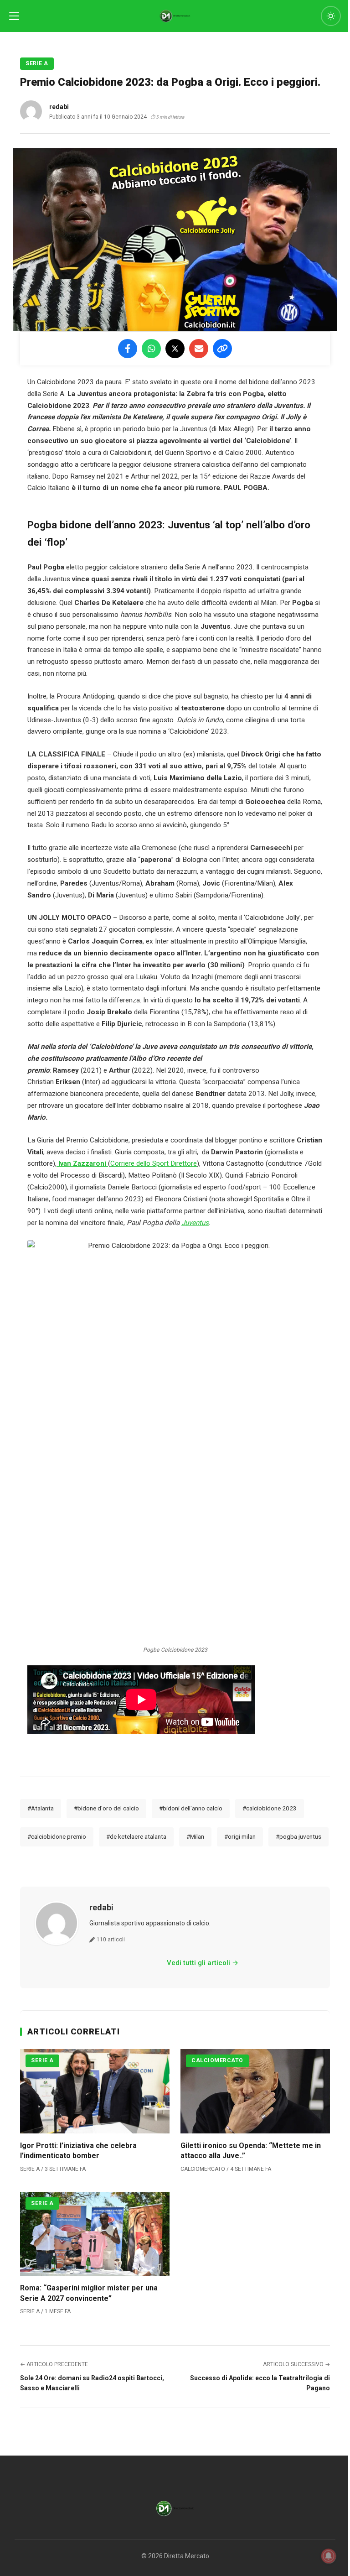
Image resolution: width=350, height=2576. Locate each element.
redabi (101, 1907)
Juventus (195, 1223)
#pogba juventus (299, 1836)
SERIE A (37, 63)
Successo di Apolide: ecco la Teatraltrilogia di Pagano (260, 2383)
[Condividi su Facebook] (128, 349)
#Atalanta (41, 1808)
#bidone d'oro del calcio (106, 1808)
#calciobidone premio (57, 1836)
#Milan (195, 1836)
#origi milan (240, 1836)
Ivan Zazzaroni (82, 1163)
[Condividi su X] (175, 349)
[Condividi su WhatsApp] (151, 349)
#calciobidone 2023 (270, 1808)
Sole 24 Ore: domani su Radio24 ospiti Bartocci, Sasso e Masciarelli (92, 2383)
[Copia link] (222, 349)
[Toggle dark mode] (331, 16)
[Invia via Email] (199, 349)
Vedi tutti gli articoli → (203, 1963)
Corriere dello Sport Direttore (154, 1163)
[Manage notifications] (329, 2556)
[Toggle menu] (14, 16)
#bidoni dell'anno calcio (191, 1808)
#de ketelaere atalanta (136, 1836)
